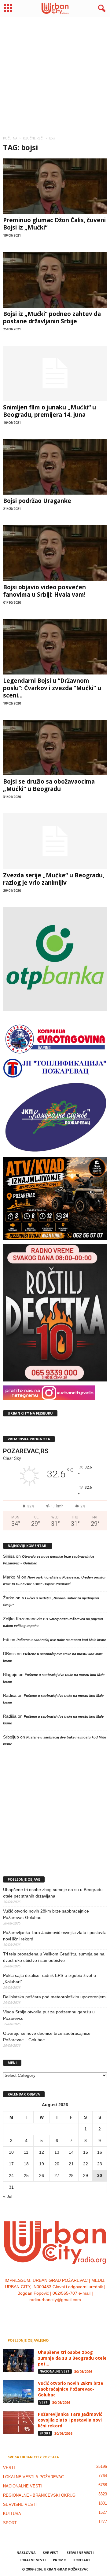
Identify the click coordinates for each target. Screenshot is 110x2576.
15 (86, 2152)
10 (11, 2152)
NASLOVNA (26, 2553)
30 (100, 2175)
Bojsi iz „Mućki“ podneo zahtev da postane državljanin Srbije (52, 317)
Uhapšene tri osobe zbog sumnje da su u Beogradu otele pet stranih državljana (53, 1893)
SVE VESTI (51, 2553)
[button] (101, 9)
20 (57, 2164)
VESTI (44, 2402)
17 (11, 2164)
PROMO (60, 2560)
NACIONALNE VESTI (55, 2371)
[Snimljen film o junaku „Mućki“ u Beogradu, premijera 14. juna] (55, 373)
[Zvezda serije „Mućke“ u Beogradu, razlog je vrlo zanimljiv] (55, 841)
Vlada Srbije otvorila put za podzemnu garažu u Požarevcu (49, 2015)
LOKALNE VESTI (33, 2560)
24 (11, 2175)
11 (26, 2152)
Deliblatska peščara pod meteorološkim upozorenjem (54, 1997)
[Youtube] (74, 2312)
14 (71, 2152)
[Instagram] (49, 2312)
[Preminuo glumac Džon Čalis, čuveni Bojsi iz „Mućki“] (55, 186)
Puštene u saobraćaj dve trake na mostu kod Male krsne (61, 1640)
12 (42, 2152)
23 (100, 2164)
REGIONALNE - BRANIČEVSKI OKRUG (39, 2495)
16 (100, 2152)
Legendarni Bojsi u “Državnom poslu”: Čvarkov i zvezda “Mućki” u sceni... (52, 688)
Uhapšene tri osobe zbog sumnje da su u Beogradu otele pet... (72, 2358)
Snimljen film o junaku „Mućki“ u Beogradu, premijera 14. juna (50, 411)
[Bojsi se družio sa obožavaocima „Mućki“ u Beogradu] (55, 748)
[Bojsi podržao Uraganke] (55, 467)
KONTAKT (82, 2560)
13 (57, 2152)
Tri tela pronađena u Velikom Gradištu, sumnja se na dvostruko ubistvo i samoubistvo (54, 1957)
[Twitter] (62, 2312)
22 (86, 2164)
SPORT (45, 2433)
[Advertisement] (55, 74)
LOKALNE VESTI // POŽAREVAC (33, 2477)
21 (71, 2164)
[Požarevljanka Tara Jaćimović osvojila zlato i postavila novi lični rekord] (18, 2423)
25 (26, 2175)
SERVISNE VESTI (20, 2504)
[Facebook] (37, 2312)
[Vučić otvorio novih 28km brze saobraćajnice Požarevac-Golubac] (18, 2392)
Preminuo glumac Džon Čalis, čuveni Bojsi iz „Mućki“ (54, 224)
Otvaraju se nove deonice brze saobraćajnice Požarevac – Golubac (47, 2036)
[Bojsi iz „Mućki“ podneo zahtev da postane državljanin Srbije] (55, 280)
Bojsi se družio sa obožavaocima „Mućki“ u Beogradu (49, 785)
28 (71, 2175)
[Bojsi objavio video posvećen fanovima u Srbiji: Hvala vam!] (55, 553)
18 (26, 2164)
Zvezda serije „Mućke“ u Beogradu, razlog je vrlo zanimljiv (54, 879)
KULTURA (12, 2514)
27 (57, 2175)
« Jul (8, 2196)
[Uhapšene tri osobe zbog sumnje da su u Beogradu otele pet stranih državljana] (18, 2361)
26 (42, 2175)
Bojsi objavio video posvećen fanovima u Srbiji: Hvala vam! (44, 591)
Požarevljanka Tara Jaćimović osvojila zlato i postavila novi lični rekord (55, 1936)
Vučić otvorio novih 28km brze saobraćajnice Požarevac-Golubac (46, 1914)
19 (42, 2164)
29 (86, 2175)
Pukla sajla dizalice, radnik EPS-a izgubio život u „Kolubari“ (50, 1979)
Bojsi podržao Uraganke (37, 501)
